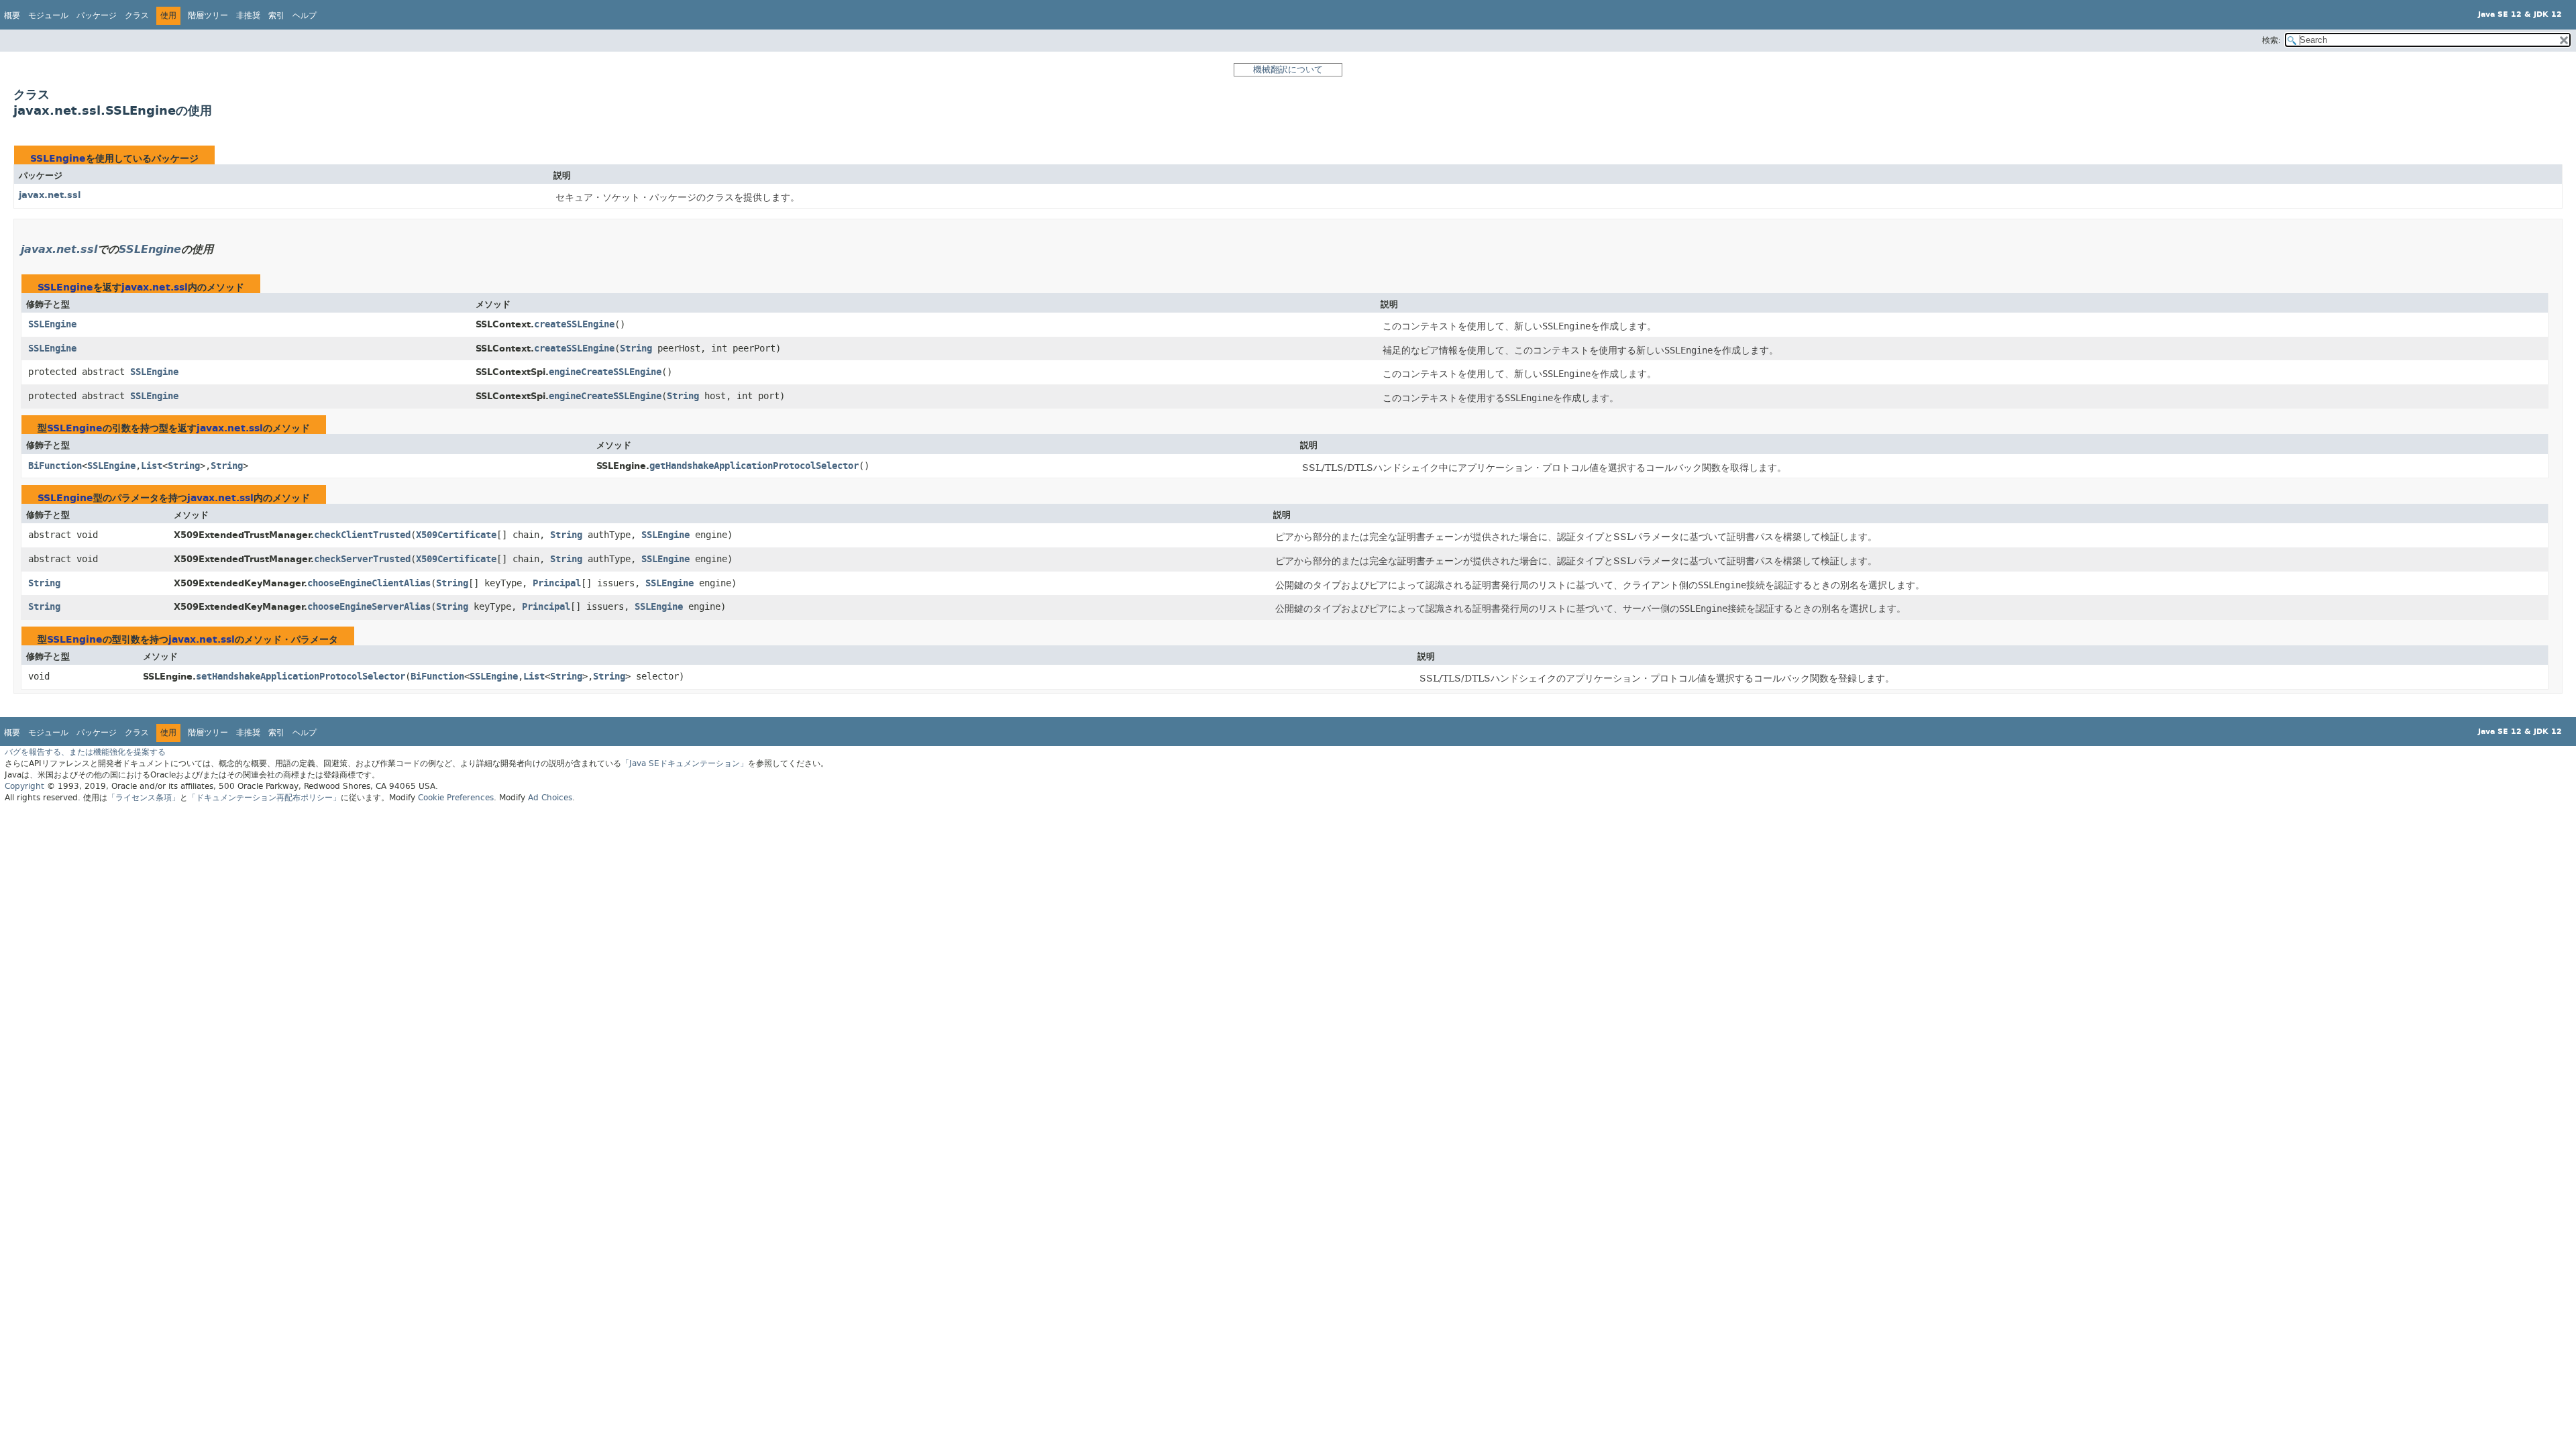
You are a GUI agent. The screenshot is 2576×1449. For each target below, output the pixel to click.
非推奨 (248, 15)
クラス (137, 15)
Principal (557, 583)
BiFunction (55, 466)
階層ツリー (208, 15)
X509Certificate (456, 535)
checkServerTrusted (362, 559)
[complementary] (456, 798)
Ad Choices (550, 798)
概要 (12, 15)
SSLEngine (58, 159)
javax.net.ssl (50, 195)
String (636, 348)
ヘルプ (305, 15)
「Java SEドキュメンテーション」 (685, 763)
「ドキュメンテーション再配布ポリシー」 (264, 798)
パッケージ (97, 15)
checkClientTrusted (362, 535)
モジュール (48, 15)
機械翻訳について (1288, 69)
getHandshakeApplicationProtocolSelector (754, 466)
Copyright (24, 786)
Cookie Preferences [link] (456, 798)
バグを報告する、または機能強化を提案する (85, 752)
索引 (276, 15)
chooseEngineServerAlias (369, 607)
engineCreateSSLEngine (605, 372)
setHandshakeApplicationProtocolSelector (301, 677)
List (152, 466)
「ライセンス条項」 (144, 798)
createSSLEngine (574, 324)
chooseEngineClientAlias (369, 583)
